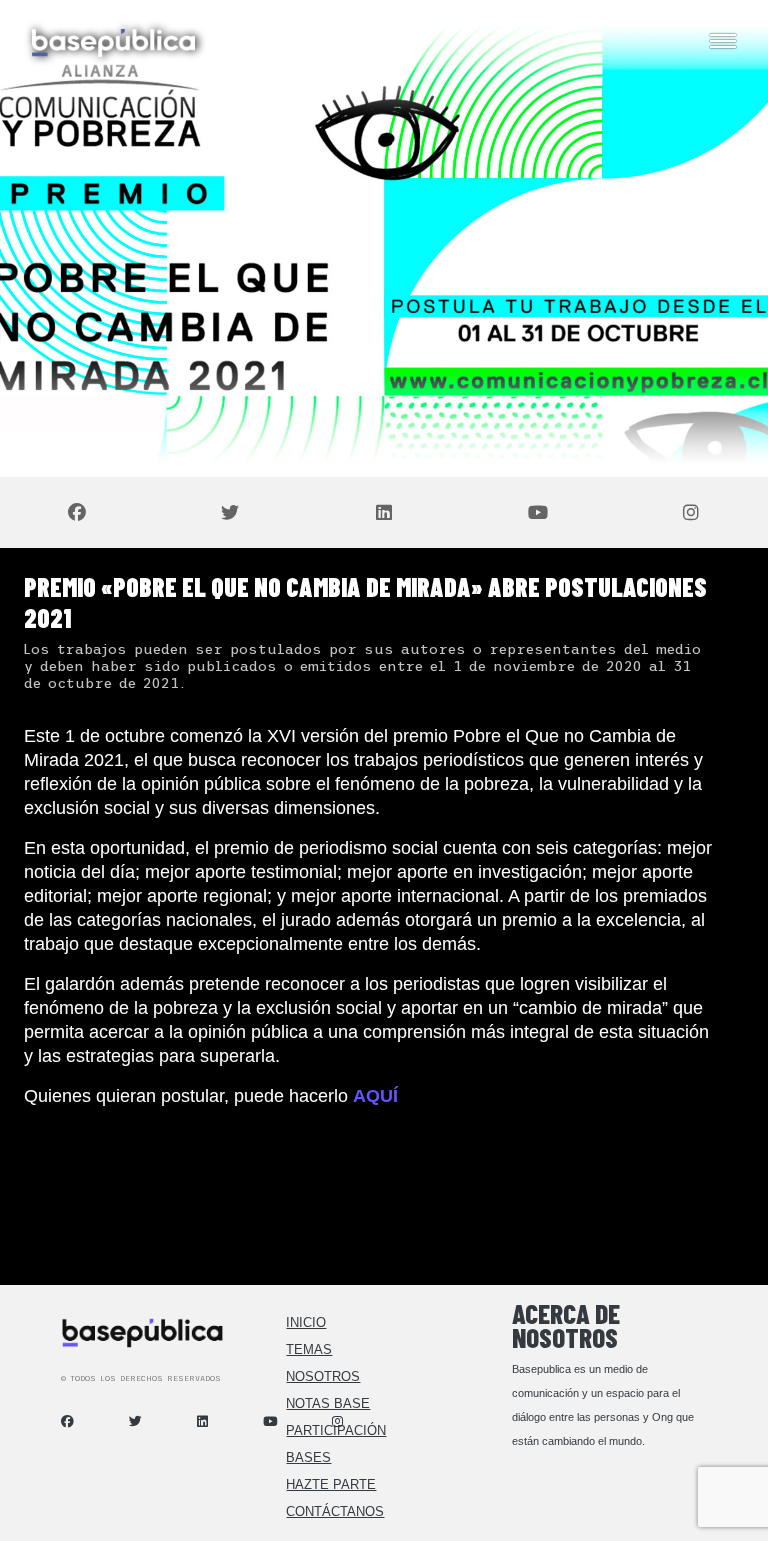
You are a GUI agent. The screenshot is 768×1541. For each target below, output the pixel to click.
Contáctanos (335, 1511)
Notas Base (328, 1403)
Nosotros (323, 1376)
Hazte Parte (331, 1484)
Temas (309, 1349)
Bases (308, 1457)
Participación (336, 1430)
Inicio (306, 1322)
